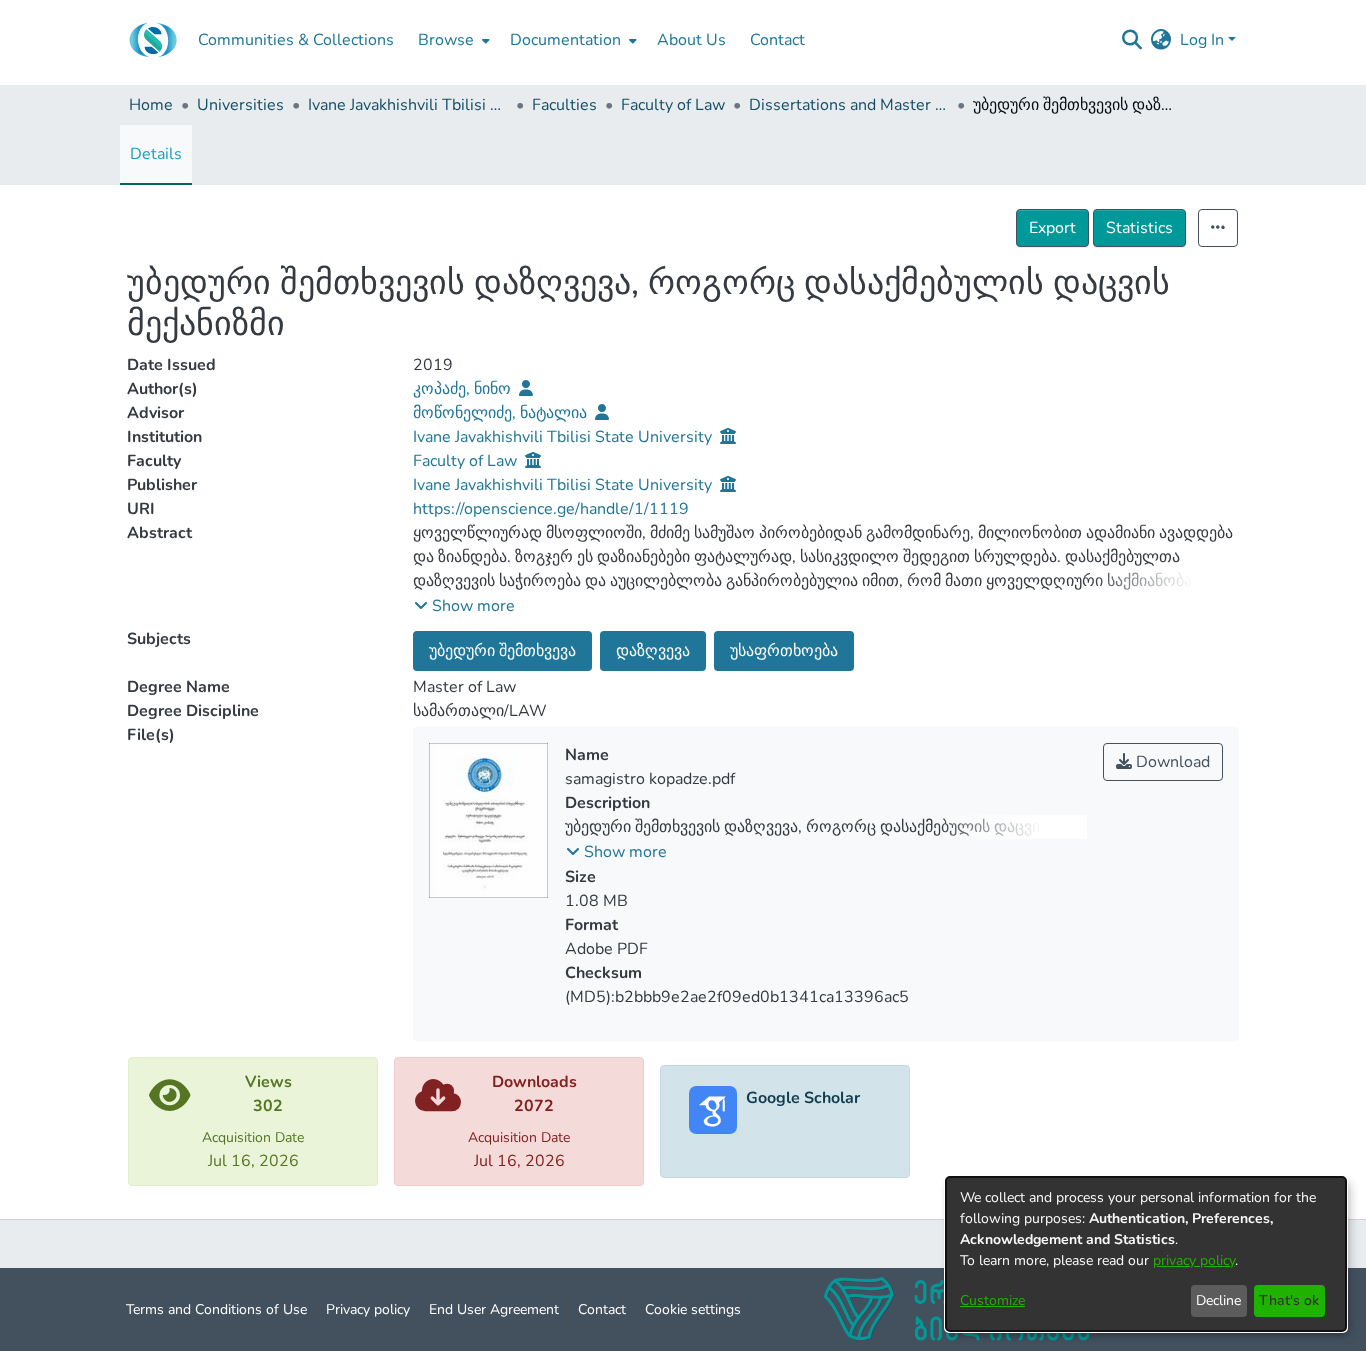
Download (1171, 762)
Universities (240, 105)
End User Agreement (494, 1309)
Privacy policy (368, 1309)
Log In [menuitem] (1202, 40)
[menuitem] (452, 40)
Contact (602, 1309)
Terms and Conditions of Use (216, 1309)
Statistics (1139, 228)
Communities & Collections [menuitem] (296, 40)
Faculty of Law (673, 105)
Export (1052, 228)
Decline (1218, 1300)
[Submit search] (1132, 40)
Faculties (564, 105)
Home (151, 105)
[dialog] (1146, 1254)
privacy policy (1194, 1260)
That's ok (1289, 1300)
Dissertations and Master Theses (849, 105)
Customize (992, 1300)
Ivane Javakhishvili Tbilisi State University (408, 105)
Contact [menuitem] (777, 40)
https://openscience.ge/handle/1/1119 (551, 509)
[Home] (153, 40)
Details (156, 154)
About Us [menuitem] (691, 40)
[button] (464, 606)
